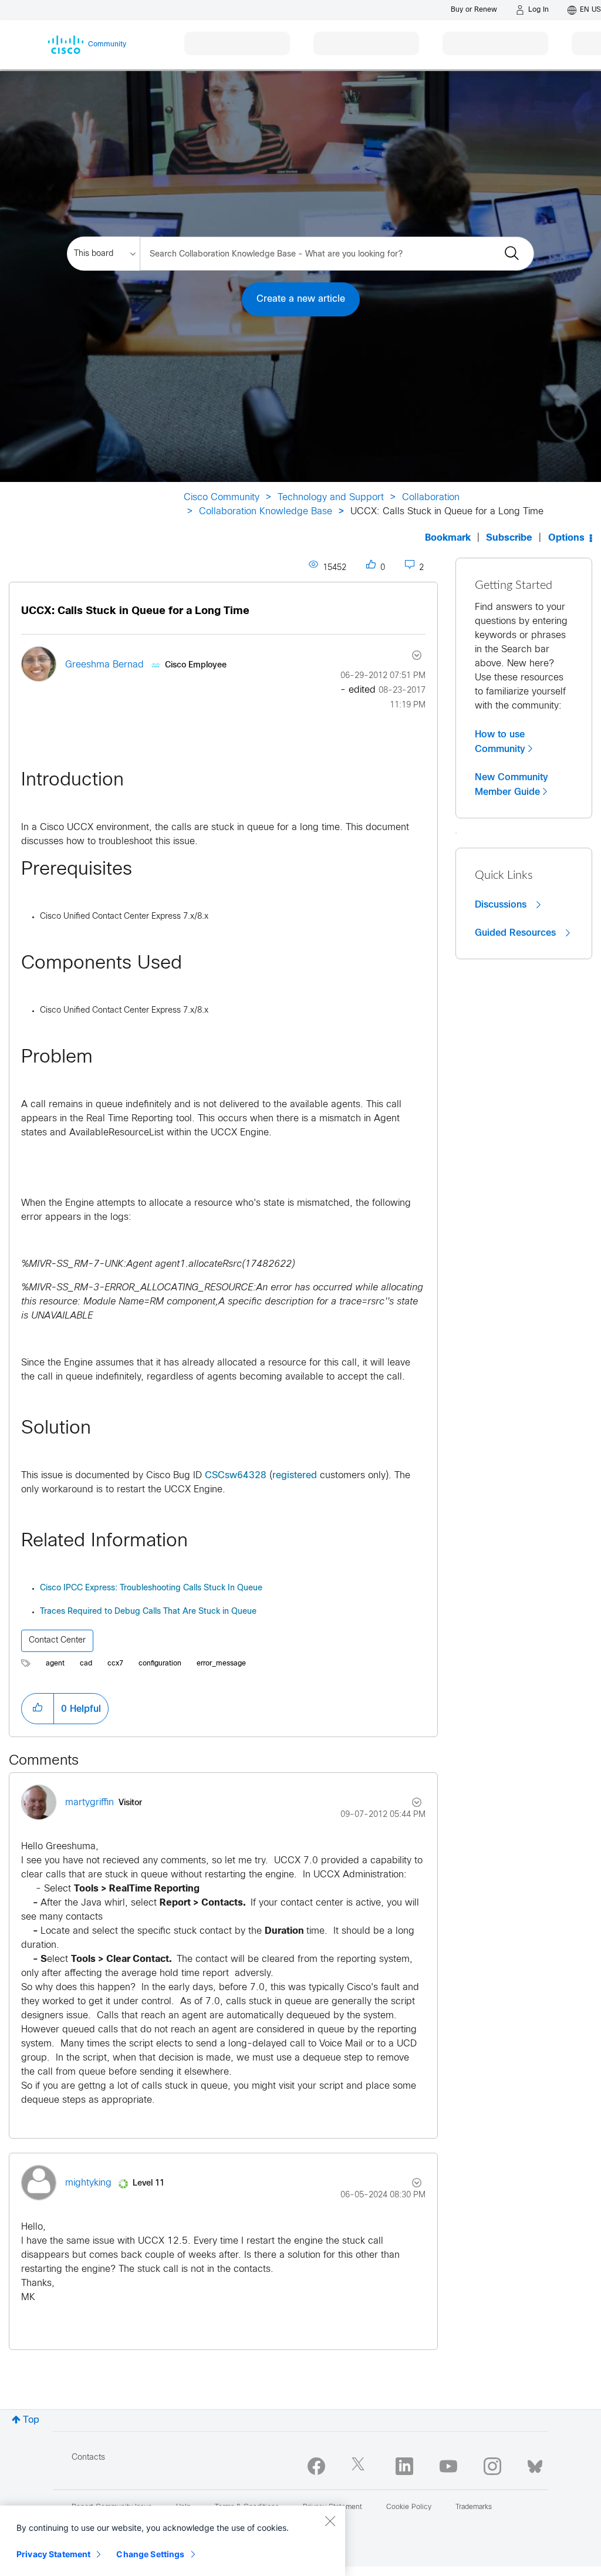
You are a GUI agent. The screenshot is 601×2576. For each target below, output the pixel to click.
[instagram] (492, 2466)
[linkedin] (404, 2466)
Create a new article (301, 299)
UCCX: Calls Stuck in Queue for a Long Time (135, 611)
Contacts (88, 2458)
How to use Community (500, 742)
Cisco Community (222, 498)
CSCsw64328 (236, 1476)
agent (55, 1664)
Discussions (502, 905)
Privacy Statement (53, 2554)
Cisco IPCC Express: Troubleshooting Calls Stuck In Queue (151, 1588)
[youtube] (448, 2466)
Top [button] (31, 2420)
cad (86, 1664)
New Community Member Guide (511, 785)
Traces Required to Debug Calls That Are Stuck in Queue (148, 1612)
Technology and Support (331, 498)
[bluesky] (535, 2464)
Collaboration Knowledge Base (266, 512)
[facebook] (316, 2466)
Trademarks (474, 2507)
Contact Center (57, 1641)
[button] (38, 1708)
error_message (221, 1664)
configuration (160, 1664)
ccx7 (115, 1664)
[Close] (330, 2521)
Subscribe (509, 538)
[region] (173, 2541)
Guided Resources (517, 933)
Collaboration (431, 498)
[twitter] (360, 2466)
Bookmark (448, 538)
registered (295, 1476)
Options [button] (566, 538)
